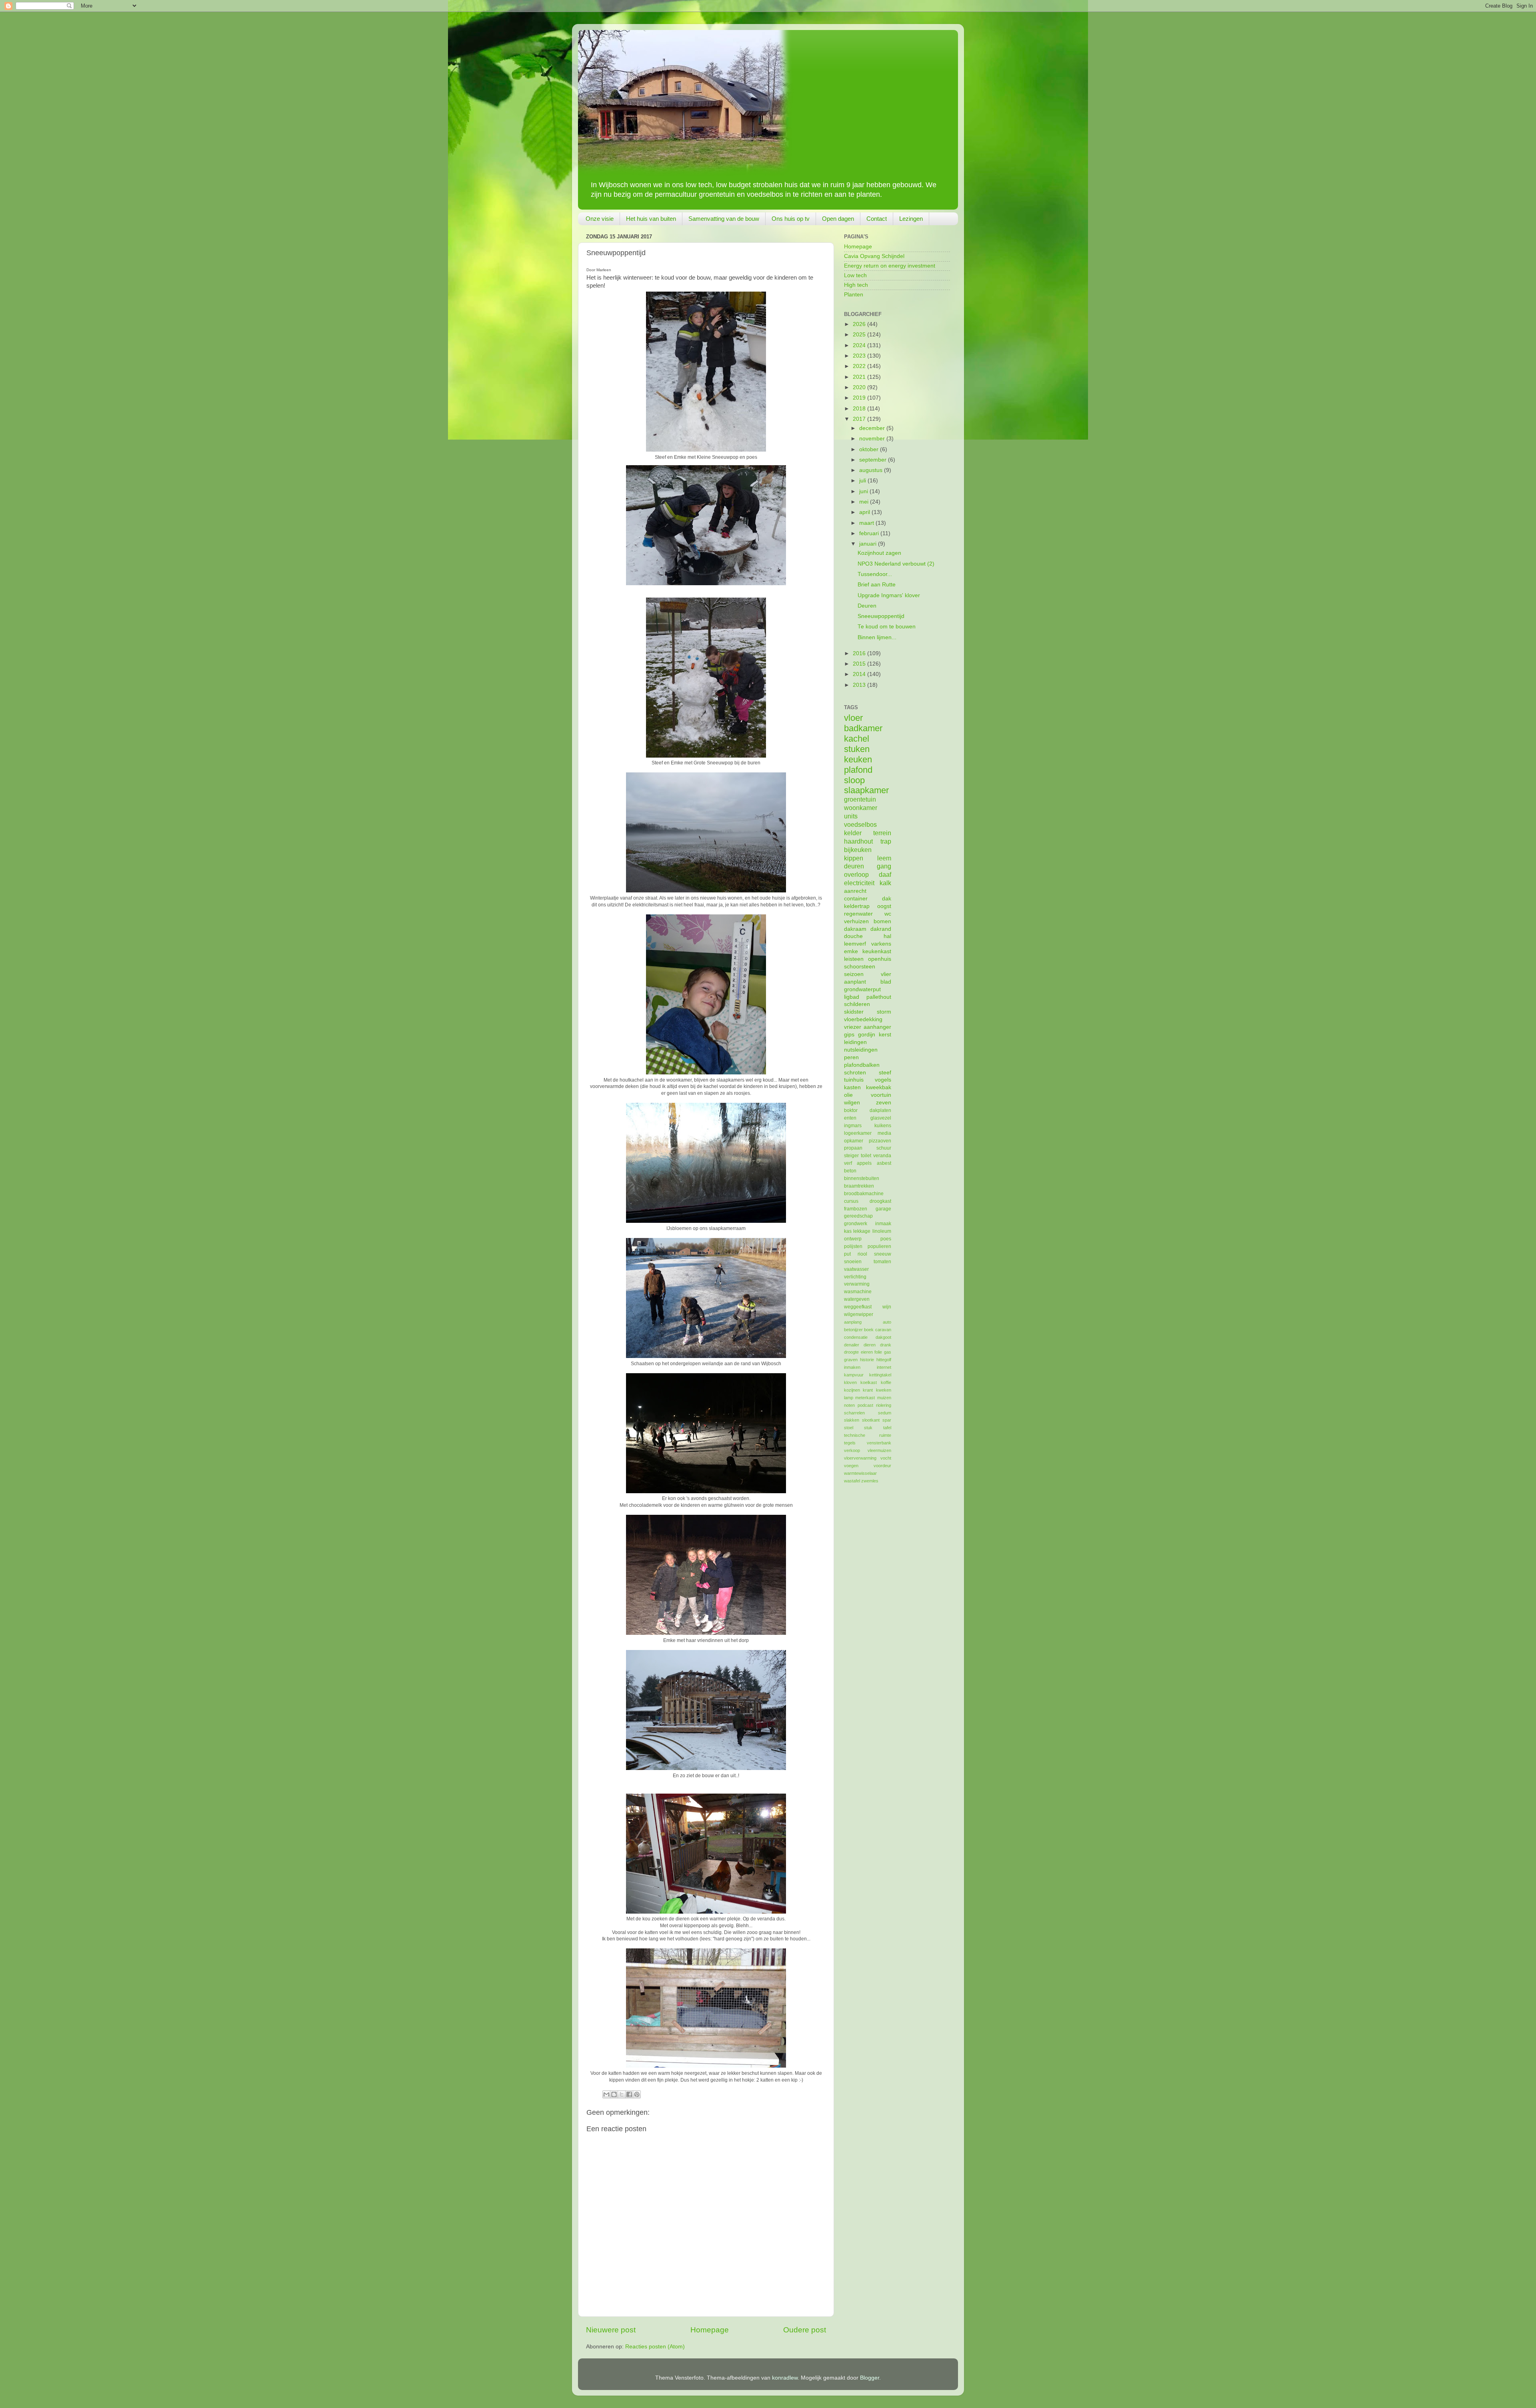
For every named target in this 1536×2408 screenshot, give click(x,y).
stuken (857, 749)
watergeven (857, 1299)
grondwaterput (862, 989)
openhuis (880, 959)
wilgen (852, 1103)
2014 (860, 674)
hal (887, 936)
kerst (885, 1035)
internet (884, 1367)
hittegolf (884, 1360)
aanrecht (855, 891)
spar (887, 1420)
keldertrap (857, 906)
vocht (886, 1458)
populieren (879, 1246)
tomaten (882, 1262)
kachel (857, 739)
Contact (877, 219)
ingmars (853, 1126)
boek (869, 1330)
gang (884, 866)
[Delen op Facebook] (629, 2094)
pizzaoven (880, 1141)
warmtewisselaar (860, 1473)
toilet (866, 1156)
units (851, 816)
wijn (887, 1307)
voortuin (881, 1095)
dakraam (855, 929)
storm (884, 1012)
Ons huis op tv (791, 219)
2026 (860, 324)
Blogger (870, 2378)
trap (886, 841)
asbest (884, 1163)
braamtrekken (859, 1186)
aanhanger (877, 1027)
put (847, 1254)
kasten (852, 1087)
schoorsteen (860, 967)
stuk (868, 1428)
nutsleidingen (861, 1050)
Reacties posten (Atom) (655, 2347)
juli (863, 481)
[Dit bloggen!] (614, 2094)
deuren (854, 866)
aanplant (855, 982)
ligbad (852, 997)
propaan (853, 1148)
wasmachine (858, 1292)
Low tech (855, 275)
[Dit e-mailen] (606, 2094)
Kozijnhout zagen (879, 553)
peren (851, 1057)
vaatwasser (856, 1269)
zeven (884, 1103)
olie (848, 1095)
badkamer (863, 728)
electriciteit (859, 883)
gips (849, 1035)
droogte (851, 1352)
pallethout (879, 997)
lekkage (862, 1231)
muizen (884, 1398)
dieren (870, 1345)
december (873, 428)
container (856, 899)
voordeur (882, 1466)
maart (867, 523)
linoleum (882, 1231)
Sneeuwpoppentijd (881, 616)
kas (848, 1231)
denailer (852, 1345)
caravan (883, 1330)
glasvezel (881, 1118)
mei (865, 502)
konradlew (785, 2378)
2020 (860, 387)
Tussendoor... (875, 574)
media (884, 1133)
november (873, 439)
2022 (860, 366)
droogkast (880, 1201)
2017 (860, 419)
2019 (860, 398)
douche (853, 936)
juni (864, 491)
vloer (853, 718)
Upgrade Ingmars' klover (889, 595)
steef (885, 1073)
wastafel (852, 1481)
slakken (852, 1420)
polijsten (853, 1246)
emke (851, 951)
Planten (854, 295)
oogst (884, 906)
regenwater (858, 914)
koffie (886, 1382)
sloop (854, 780)
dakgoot (883, 1337)
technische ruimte (868, 1435)
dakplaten (880, 1110)
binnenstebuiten (862, 1178)
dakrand (881, 929)
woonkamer (861, 808)
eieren (867, 1352)
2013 (860, 685)
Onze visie (600, 219)
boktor (851, 1110)
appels (864, 1163)
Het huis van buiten (651, 219)
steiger (851, 1156)
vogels (883, 1080)
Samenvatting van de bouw (724, 219)
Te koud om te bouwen (887, 627)
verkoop (852, 1450)
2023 (860, 356)
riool (862, 1254)
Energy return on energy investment (890, 266)
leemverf (855, 944)
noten (849, 1405)
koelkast (869, 1382)
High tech (856, 285)
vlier (886, 974)
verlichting (855, 1277)
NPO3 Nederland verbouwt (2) (896, 564)
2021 (860, 377)
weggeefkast (858, 1307)
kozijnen (852, 1390)
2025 (860, 335)
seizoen (854, 974)
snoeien (853, 1262)
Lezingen (911, 219)
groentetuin (860, 799)
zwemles (870, 1481)
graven (851, 1360)
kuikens (883, 1126)
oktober (870, 449)
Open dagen (838, 219)
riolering (884, 1405)
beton (850, 1171)
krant (868, 1390)
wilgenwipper (859, 1314)
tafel (887, 1428)
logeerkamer (858, 1133)
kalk (885, 883)
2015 (860, 664)
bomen (882, 921)
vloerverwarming (860, 1458)
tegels (850, 1443)
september (874, 460)
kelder (853, 833)
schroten (855, 1073)
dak (887, 899)
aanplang (853, 1322)
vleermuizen (879, 1450)
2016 (860, 653)
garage (883, 1209)
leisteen (854, 959)
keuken (858, 759)
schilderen (857, 1004)
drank (886, 1345)
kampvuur (854, 1375)
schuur (884, 1148)
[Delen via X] (622, 2094)
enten (850, 1118)
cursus (851, 1201)
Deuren (867, 606)
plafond (858, 770)
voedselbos (860, 824)
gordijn (867, 1035)
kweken (884, 1390)
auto (887, 1322)
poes (886, 1239)
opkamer (854, 1141)
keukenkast (877, 951)
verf (848, 1163)
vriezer (853, 1027)
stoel (849, 1428)
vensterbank (879, 1443)
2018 (860, 409)
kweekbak (879, 1087)
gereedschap (858, 1216)
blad (886, 982)
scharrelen (854, 1413)
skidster (854, 1012)
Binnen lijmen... (877, 637)
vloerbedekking (863, 1019)
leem (884, 858)
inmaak (883, 1224)
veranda (882, 1156)
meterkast (865, 1398)
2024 (860, 345)
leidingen (855, 1042)
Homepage (710, 2330)
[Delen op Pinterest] (637, 2094)
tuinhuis (854, 1080)
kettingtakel (880, 1375)
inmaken (852, 1367)
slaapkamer (866, 790)
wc (888, 914)
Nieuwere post (611, 2330)
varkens (881, 944)
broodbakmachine (864, 1194)
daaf (885, 874)
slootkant (871, 1420)
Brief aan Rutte (877, 585)
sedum (885, 1413)
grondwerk (856, 1224)
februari (870, 533)
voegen (851, 1466)
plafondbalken (862, 1065)
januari (869, 544)
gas (888, 1352)
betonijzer (853, 1330)
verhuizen (856, 921)
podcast (865, 1405)
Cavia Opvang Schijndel (874, 256)
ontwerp (853, 1239)
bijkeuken (858, 850)
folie (878, 1352)
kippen (854, 858)
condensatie (856, 1337)
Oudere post (805, 2330)
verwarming (857, 1284)
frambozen (856, 1209)
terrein (882, 833)
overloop (856, 874)
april (865, 512)
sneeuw (883, 1254)
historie (867, 1360)
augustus (872, 470)
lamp (849, 1398)
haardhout (858, 841)
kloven (850, 1382)
